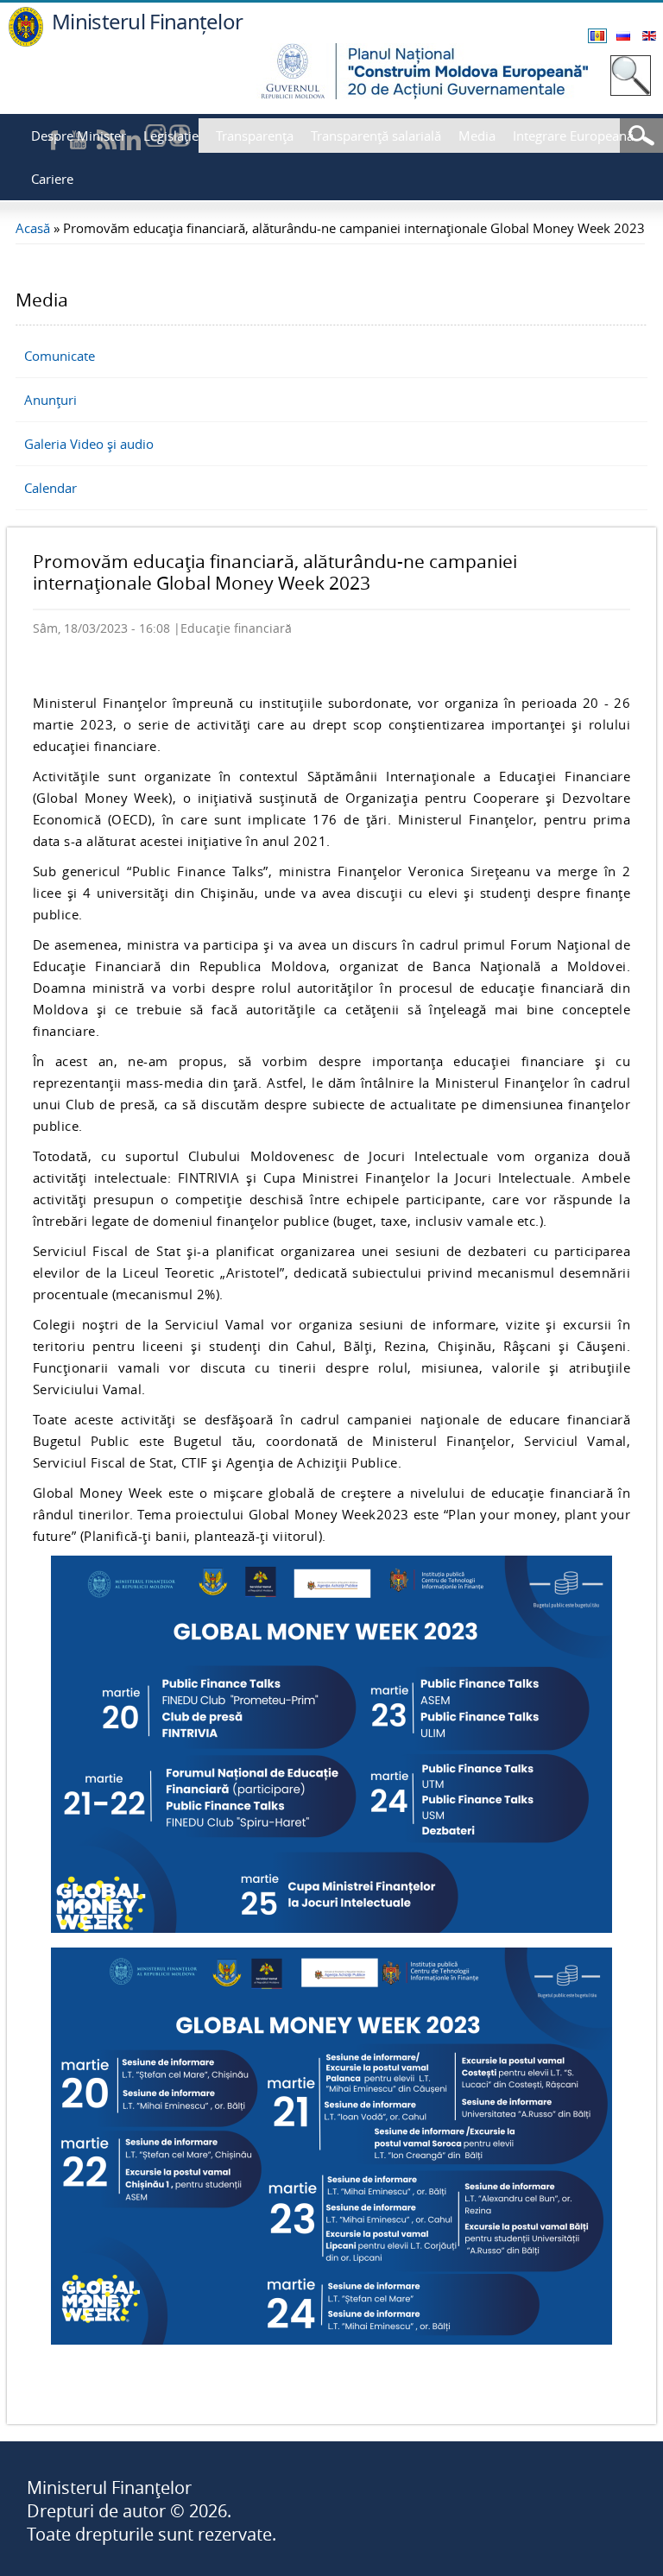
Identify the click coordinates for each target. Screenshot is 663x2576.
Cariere (52, 179)
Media (477, 136)
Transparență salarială (376, 136)
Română (597, 36)
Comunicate (60, 356)
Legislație (171, 136)
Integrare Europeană (573, 136)
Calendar (51, 488)
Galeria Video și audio (89, 444)
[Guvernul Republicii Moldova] (26, 42)
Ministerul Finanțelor (147, 21)
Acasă (33, 228)
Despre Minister (79, 136)
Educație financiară (236, 628)
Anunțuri (51, 400)
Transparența (255, 136)
